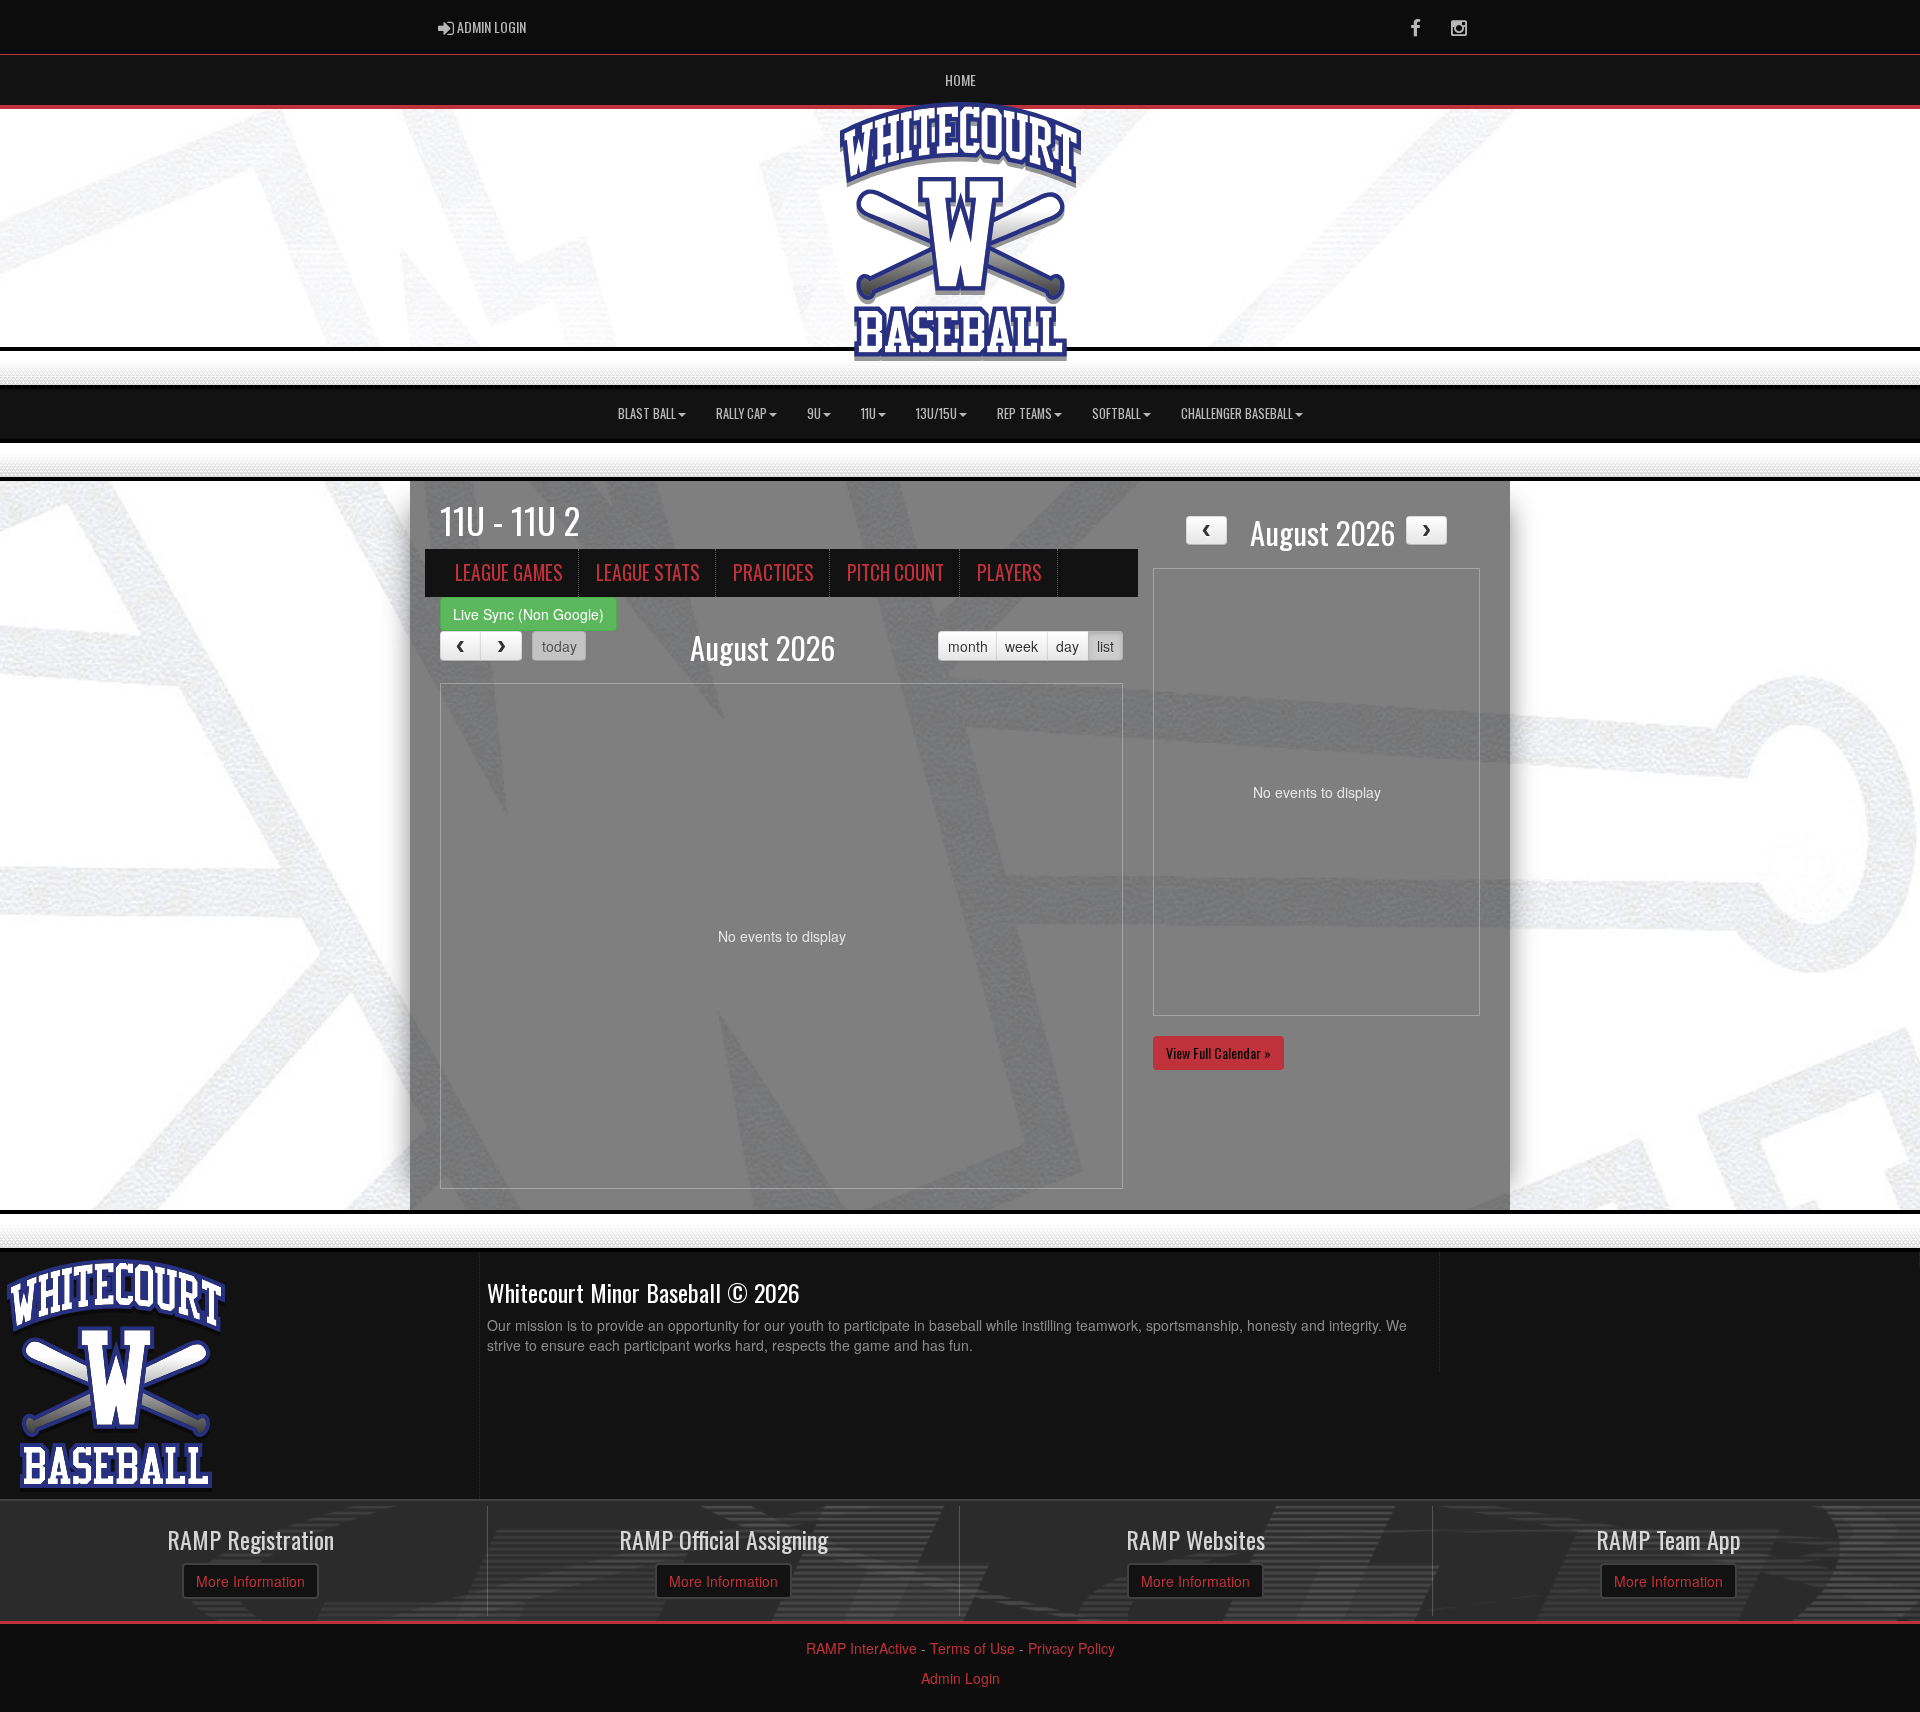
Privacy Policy (1071, 1648)
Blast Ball (647, 413)
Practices (773, 572)
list (1105, 646)
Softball (1116, 413)
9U (814, 413)
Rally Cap (741, 413)
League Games (509, 572)
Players (1009, 572)
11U (868, 413)
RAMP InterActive (861, 1648)
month (968, 646)
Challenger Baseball (1237, 413)
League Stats (648, 572)
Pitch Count (895, 572)
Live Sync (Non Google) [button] (528, 614)
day (1067, 646)
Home (960, 79)
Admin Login (960, 1678)
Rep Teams (1024, 413)
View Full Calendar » (1218, 1052)
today (559, 646)
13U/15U (936, 413)
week (1021, 646)
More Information (250, 1581)
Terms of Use (972, 1648)
